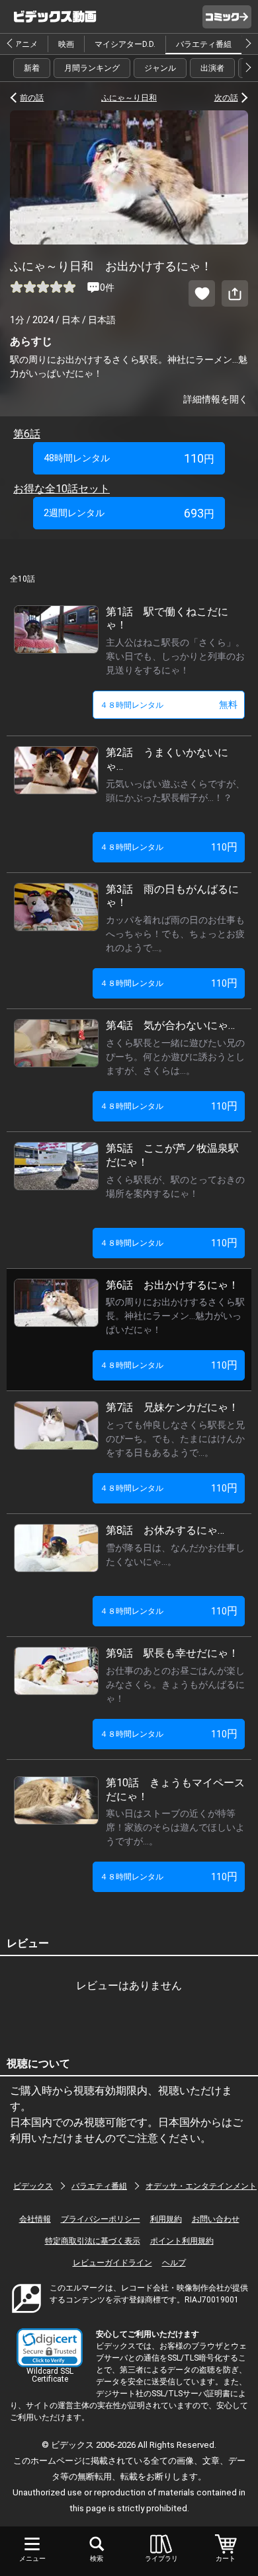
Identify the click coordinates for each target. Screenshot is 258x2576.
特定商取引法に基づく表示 (93, 2241)
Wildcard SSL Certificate (50, 2375)
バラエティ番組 (204, 44)
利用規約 (166, 2219)
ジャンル (160, 68)
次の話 (226, 98)
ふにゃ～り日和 (129, 98)
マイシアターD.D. (125, 44)
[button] (50, 2348)
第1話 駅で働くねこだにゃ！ (167, 619)
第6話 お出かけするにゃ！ (172, 1285)
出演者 (212, 68)
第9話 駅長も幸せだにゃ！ (172, 1653)
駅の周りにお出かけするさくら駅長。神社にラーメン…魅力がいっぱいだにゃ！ (175, 1316)
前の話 (32, 98)
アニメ (26, 44)
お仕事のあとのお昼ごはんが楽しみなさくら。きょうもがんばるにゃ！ (175, 1685)
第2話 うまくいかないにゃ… (167, 759)
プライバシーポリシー (101, 2219)
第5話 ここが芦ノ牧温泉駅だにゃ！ (172, 1155)
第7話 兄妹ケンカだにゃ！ (172, 1407)
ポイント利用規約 (182, 2241)
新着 (32, 68)
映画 (66, 44)
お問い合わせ (216, 2219)
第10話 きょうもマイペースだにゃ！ (175, 1790)
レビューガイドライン (112, 2263)
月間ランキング (92, 68)
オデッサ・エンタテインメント (201, 2186)
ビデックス (33, 2186)
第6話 (27, 434)
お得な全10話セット (62, 489)
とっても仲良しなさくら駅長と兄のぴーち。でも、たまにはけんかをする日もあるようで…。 (175, 1439)
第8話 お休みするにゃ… (165, 1530)
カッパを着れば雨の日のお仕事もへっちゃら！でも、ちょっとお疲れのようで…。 (175, 934)
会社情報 (35, 2219)
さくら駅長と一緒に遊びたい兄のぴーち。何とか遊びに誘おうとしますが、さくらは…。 (175, 1057)
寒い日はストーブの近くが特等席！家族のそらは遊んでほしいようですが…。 (175, 1827)
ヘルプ (174, 2263)
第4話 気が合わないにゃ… (170, 1025)
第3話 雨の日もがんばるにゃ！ (172, 896)
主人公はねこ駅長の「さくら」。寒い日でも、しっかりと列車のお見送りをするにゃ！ (175, 656)
